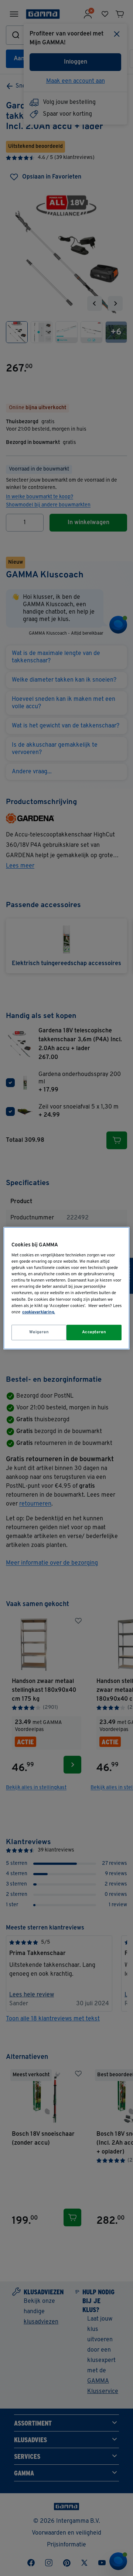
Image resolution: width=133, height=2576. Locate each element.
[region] (66, 1288)
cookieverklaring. (39, 1312)
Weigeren (39, 1332)
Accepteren (94, 1332)
